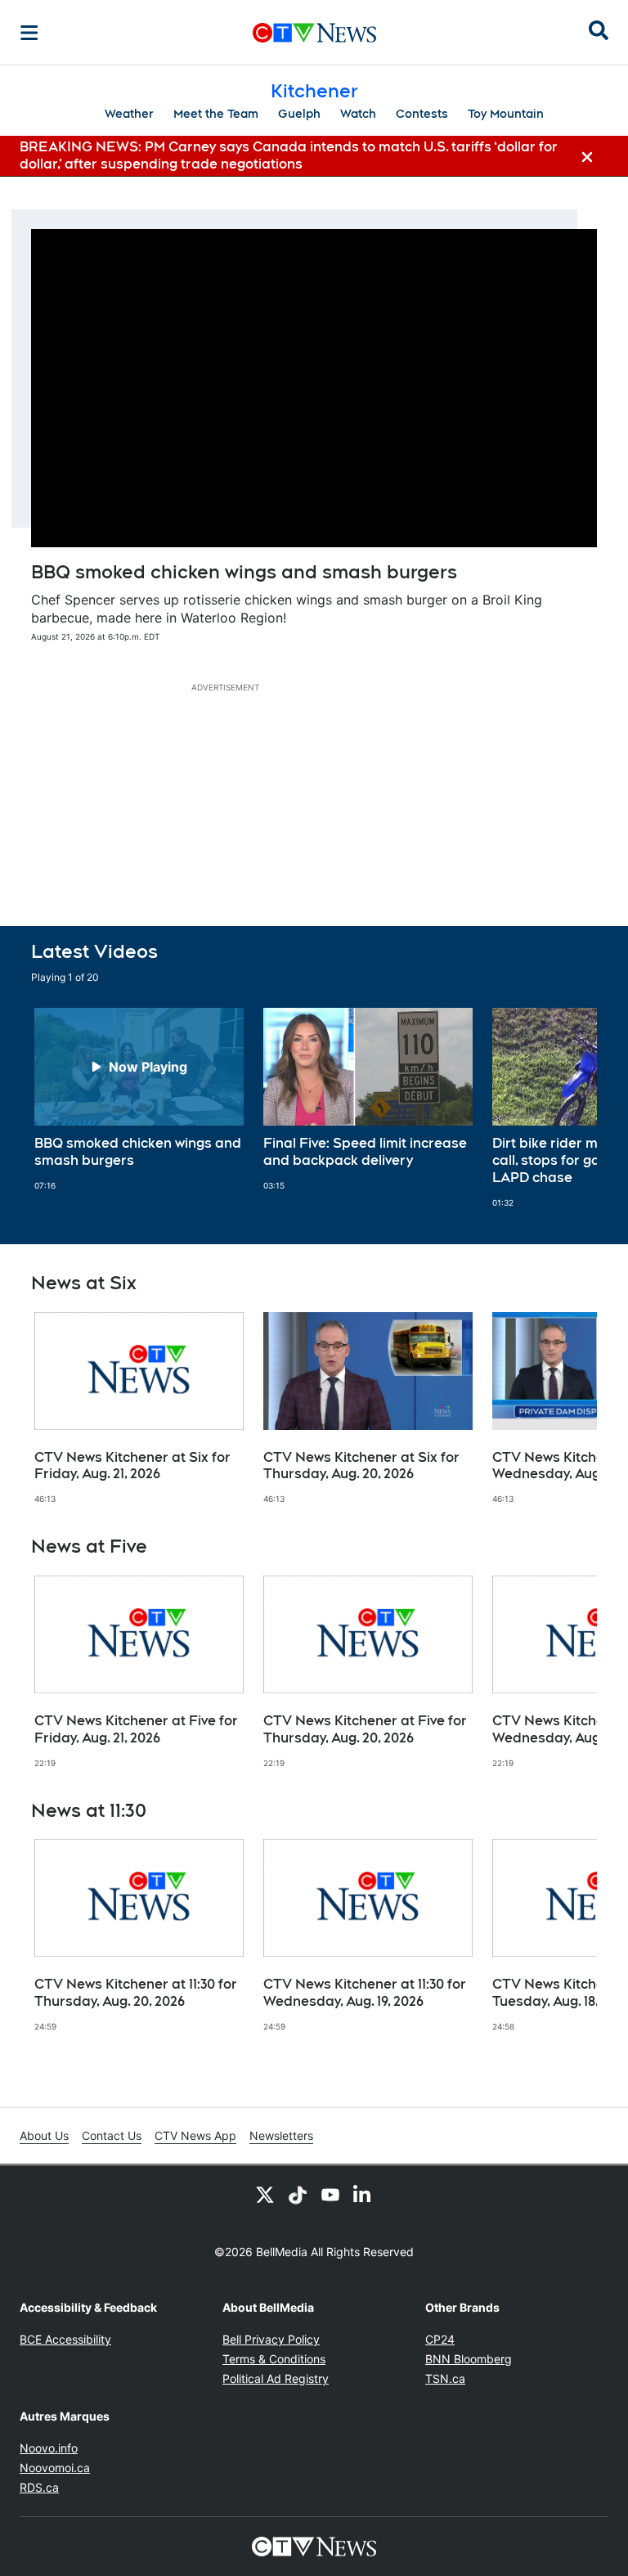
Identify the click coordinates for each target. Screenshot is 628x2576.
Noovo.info (49, 2448)
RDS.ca (39, 2487)
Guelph (299, 114)
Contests (422, 114)
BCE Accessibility (65, 2339)
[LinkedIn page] (363, 2195)
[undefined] (139, 1099)
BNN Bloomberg (469, 2359)
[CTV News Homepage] (314, 33)
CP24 (440, 2339)
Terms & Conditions (274, 2359)
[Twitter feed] (265, 2195)
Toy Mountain (506, 114)
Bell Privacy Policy (271, 2339)
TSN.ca (445, 2378)
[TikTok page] (298, 2195)
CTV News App (195, 2135)
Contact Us (112, 2135)
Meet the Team (216, 114)
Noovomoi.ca (55, 2468)
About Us (44, 2135)
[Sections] (29, 33)
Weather (129, 114)
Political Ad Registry (276, 2378)
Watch (358, 114)
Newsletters (281, 2135)
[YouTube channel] (330, 2195)
